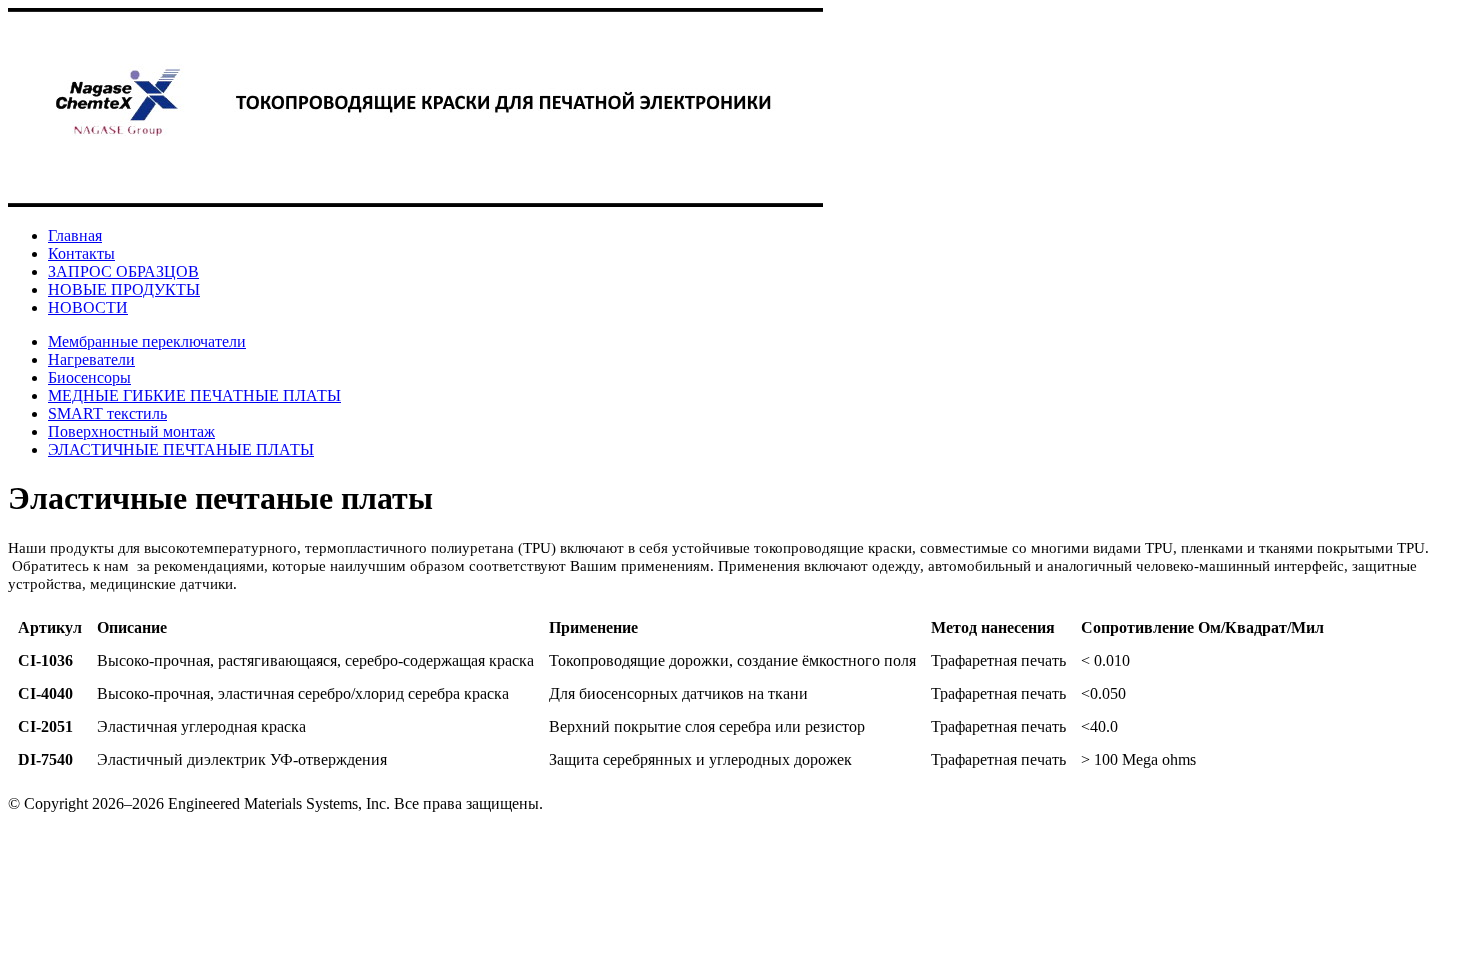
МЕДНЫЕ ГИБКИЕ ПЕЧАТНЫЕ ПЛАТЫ (194, 395)
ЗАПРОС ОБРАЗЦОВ (123, 271)
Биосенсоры (89, 377)
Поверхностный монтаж (131, 431)
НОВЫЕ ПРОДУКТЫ (124, 289)
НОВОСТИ (88, 307)
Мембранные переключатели (147, 341)
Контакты (81, 253)
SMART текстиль (107, 413)
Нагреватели (91, 359)
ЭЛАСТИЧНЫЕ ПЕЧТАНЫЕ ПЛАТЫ (181, 449)
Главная (75, 235)
